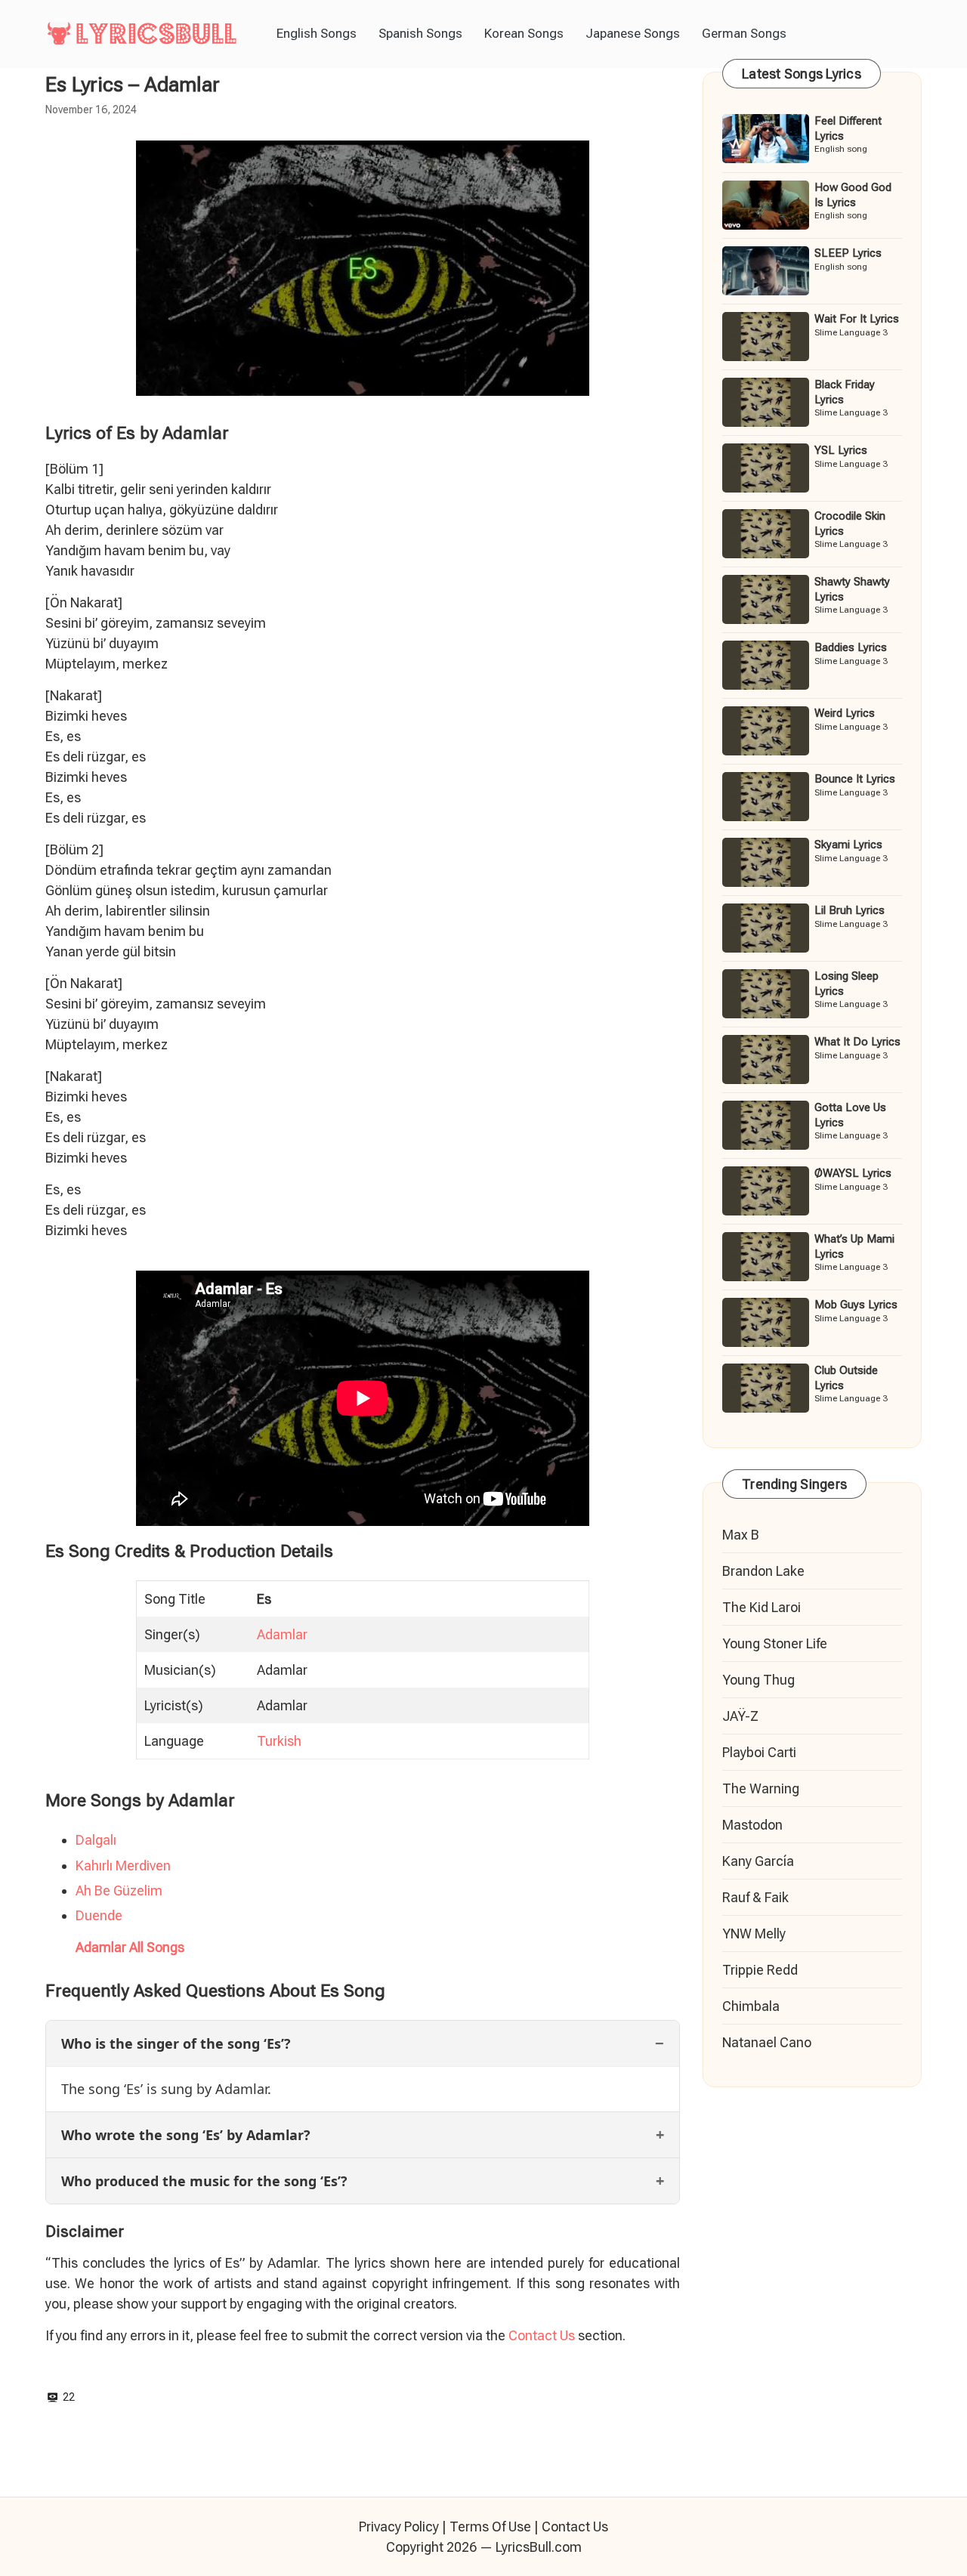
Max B (741, 1535)
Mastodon (752, 1825)
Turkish (279, 1741)
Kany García (758, 1861)
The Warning (761, 1788)
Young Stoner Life (775, 1643)
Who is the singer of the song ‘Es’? (176, 2043)
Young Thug (758, 1680)
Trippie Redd (760, 1970)
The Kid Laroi (762, 1607)
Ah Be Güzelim (119, 1890)
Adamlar (282, 1634)
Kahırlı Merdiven (123, 1866)
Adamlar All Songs (130, 1947)
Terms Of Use (490, 2527)
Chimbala (751, 2006)
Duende (99, 1915)
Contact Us (542, 2335)
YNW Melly (754, 1934)
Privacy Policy (399, 2527)
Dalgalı (96, 1840)
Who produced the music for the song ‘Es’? (204, 2181)
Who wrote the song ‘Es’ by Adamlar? (186, 2135)
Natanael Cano (767, 2042)
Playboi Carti (759, 1752)
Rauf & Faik (755, 1897)
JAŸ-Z (740, 1716)
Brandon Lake (763, 1571)
